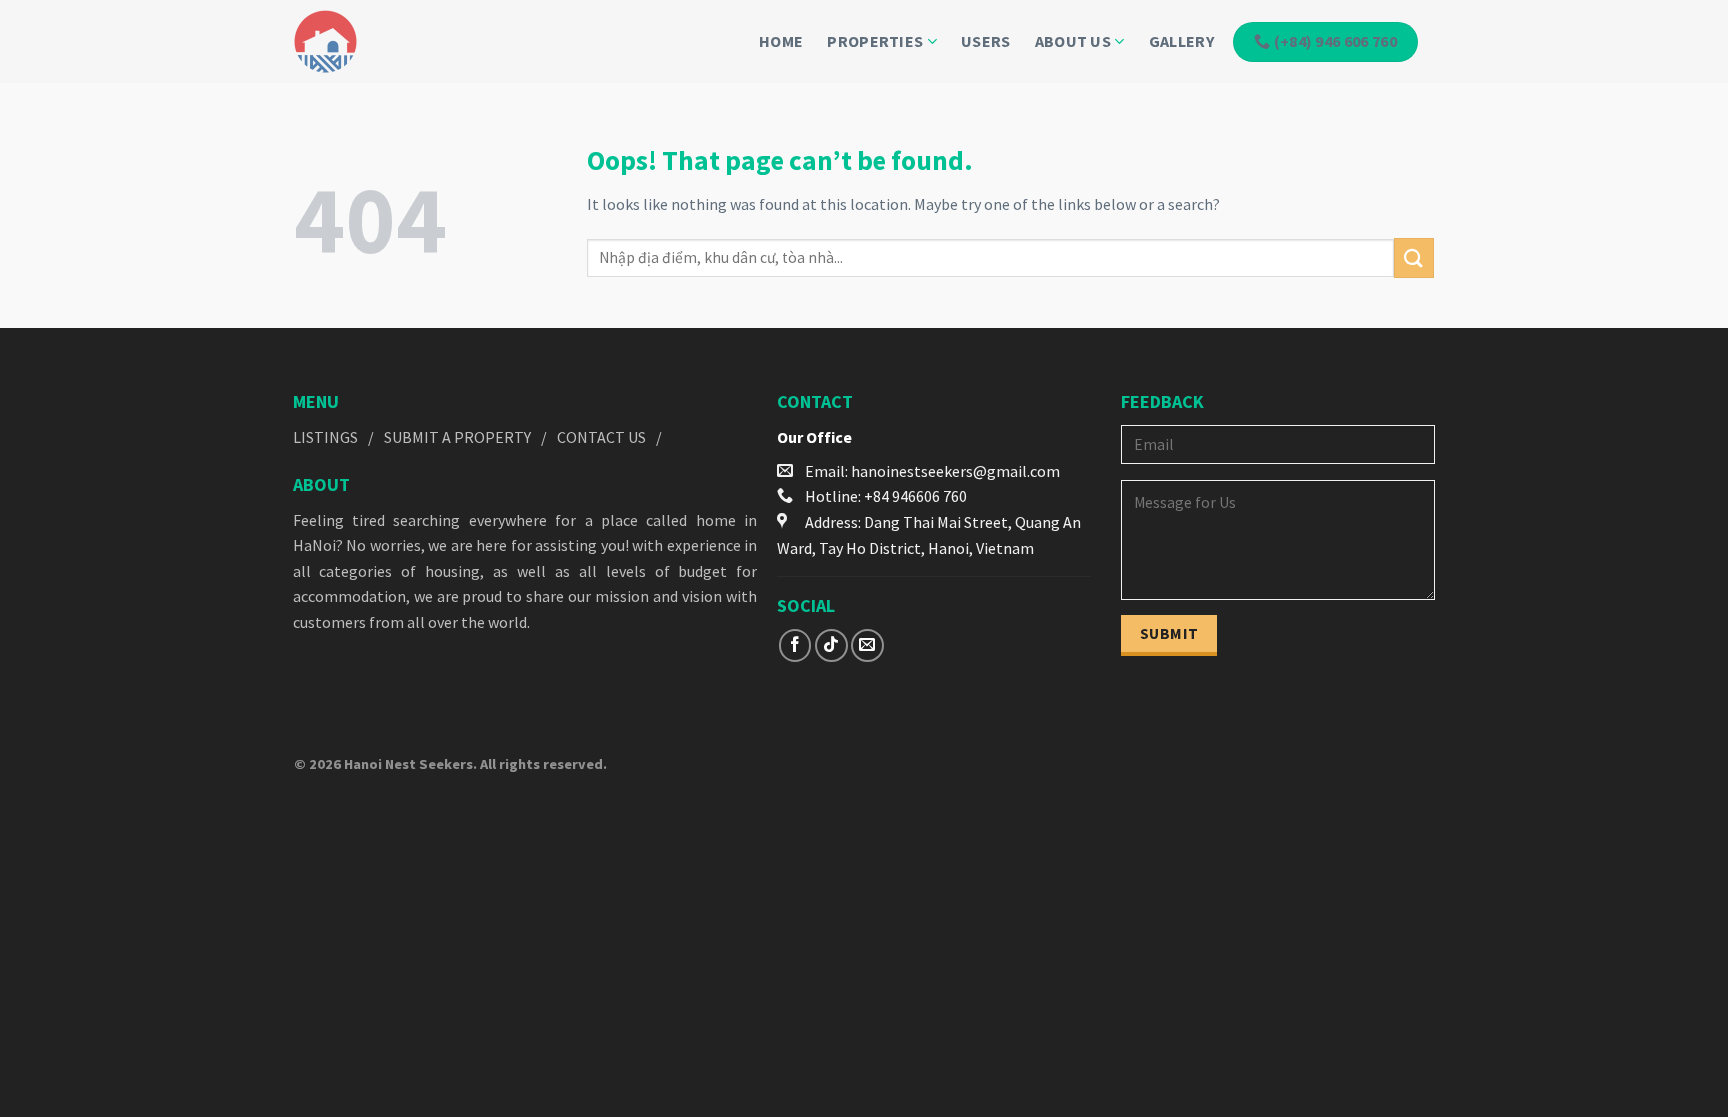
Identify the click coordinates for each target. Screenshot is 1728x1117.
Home (781, 41)
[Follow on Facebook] (795, 645)
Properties (875, 41)
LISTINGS (325, 437)
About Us (1073, 41)
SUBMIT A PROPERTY (457, 437)
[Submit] (1414, 257)
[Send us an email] (867, 645)
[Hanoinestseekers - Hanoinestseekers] (358, 41)
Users (986, 41)
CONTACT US (601, 437)
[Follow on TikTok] (831, 645)
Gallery (1181, 41)
